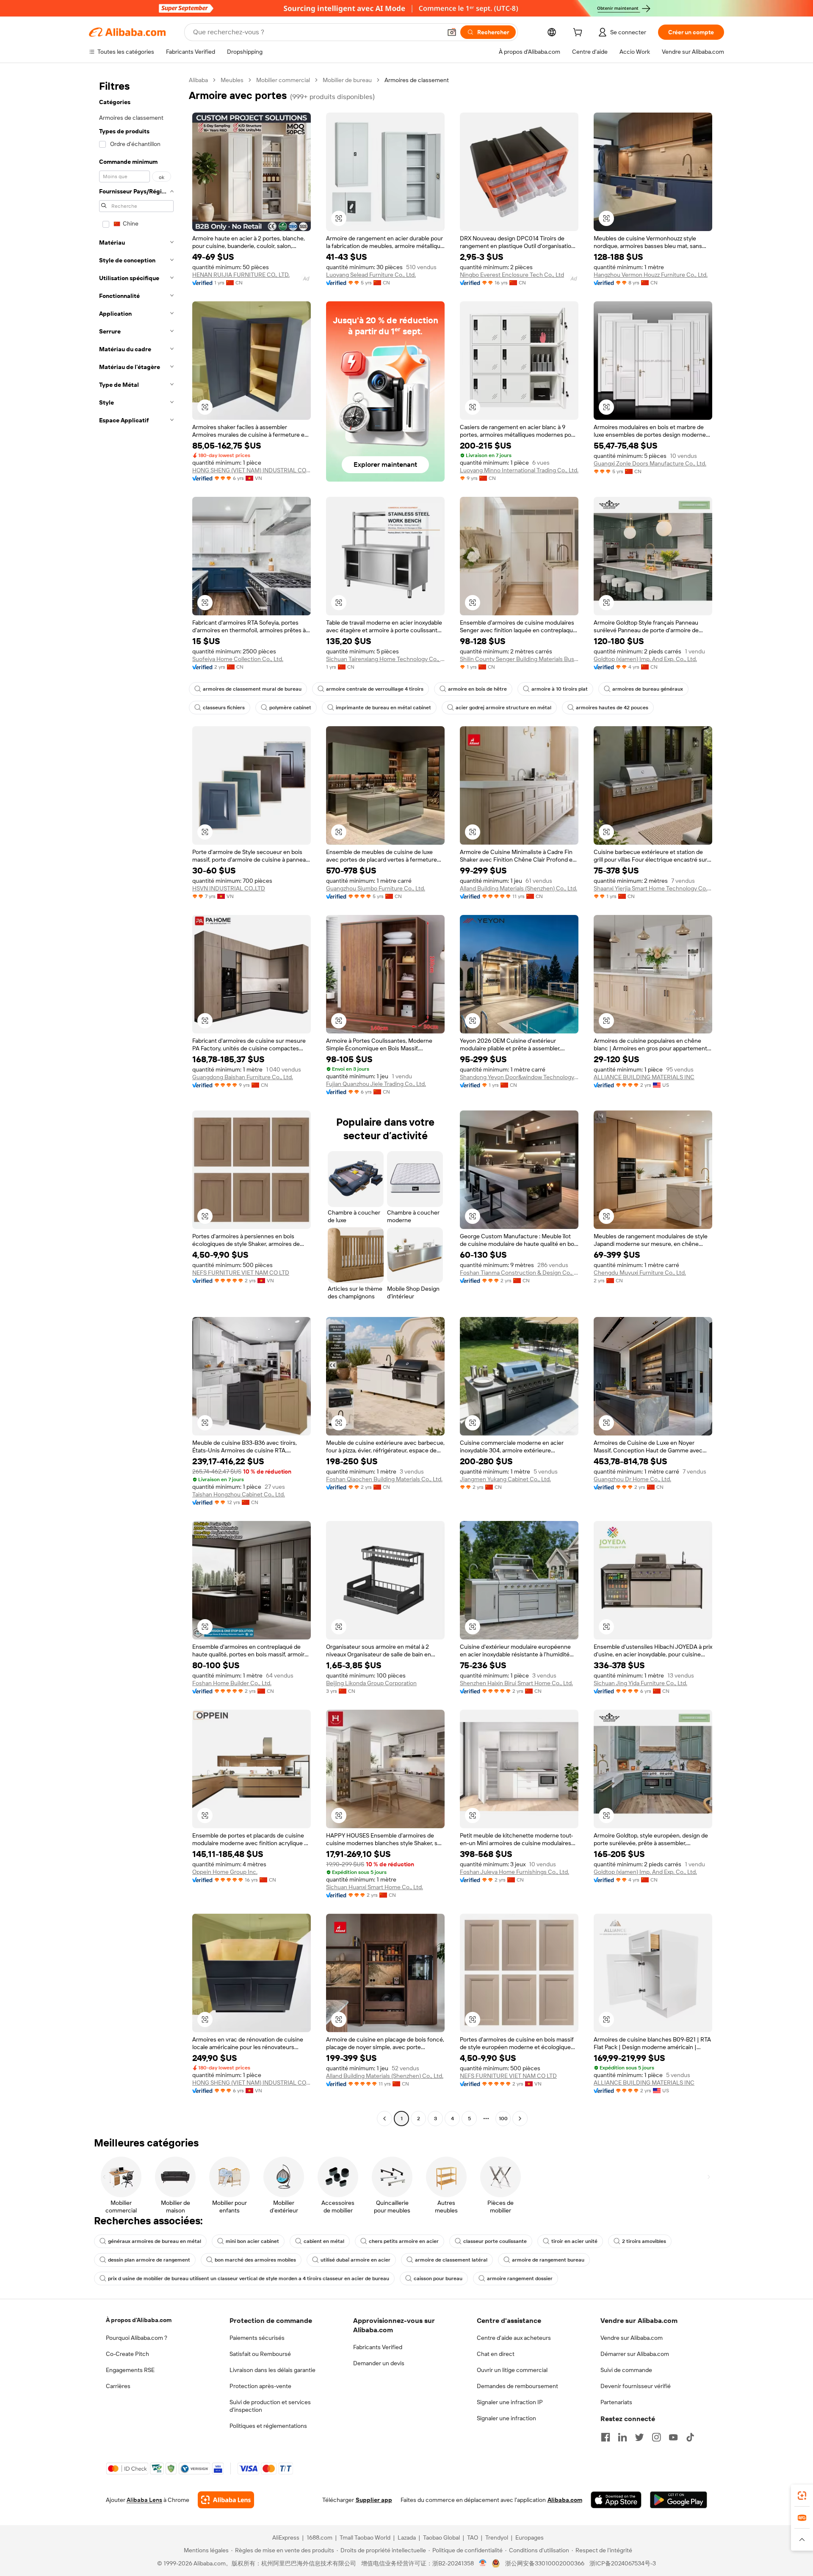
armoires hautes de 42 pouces (612, 708)
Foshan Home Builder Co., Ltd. (232, 1683)
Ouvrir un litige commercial (512, 2370)
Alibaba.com (565, 2500)
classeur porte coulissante (495, 2241)
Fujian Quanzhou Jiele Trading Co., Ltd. (376, 1084)
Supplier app (374, 2500)
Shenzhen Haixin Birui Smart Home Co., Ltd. (516, 1683)
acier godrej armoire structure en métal (503, 708)
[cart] (579, 33)
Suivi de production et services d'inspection (270, 2406)
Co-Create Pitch (127, 2354)
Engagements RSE (130, 2370)
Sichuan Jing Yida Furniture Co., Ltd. (640, 1683)
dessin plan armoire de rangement (149, 2260)
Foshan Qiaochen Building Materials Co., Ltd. (384, 1479)
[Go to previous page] (384, 2119)
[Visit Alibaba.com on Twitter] (639, 2437)
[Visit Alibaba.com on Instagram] (656, 2437)
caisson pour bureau (438, 2278)
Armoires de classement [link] (417, 80)
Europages (530, 2537)
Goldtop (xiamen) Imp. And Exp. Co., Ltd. (645, 659)
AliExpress (286, 2537)
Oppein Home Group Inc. (225, 1872)
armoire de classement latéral (451, 2260)
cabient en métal (324, 2241)
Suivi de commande (626, 2370)
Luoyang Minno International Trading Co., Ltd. (519, 470)
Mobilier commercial (283, 80)
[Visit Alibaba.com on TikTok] (690, 2437)
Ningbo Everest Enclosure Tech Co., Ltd (512, 275)
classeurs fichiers (224, 708)
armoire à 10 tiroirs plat (560, 689)
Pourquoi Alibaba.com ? (137, 2338)
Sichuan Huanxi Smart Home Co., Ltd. (375, 1887)
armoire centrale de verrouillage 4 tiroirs (375, 689)
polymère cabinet (290, 708)
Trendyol (497, 2537)
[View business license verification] (483, 2563)
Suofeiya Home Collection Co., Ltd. (238, 659)
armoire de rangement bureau (548, 2260)
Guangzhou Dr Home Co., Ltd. (632, 1479)
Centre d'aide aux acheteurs (514, 2338)
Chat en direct (496, 2354)
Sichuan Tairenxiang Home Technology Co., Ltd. (385, 659)
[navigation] (136, 1100)
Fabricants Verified (378, 2347)
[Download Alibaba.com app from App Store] (616, 2500)
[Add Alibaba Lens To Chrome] (226, 2500)
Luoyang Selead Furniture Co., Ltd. (371, 275)
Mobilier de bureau (347, 80)
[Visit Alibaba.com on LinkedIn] (622, 2437)
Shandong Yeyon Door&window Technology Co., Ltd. (519, 1077)
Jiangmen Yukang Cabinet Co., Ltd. (505, 1479)
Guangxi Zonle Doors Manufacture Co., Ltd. (650, 463)
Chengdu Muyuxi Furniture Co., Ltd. (640, 1273)
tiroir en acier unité (574, 2241)
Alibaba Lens (144, 2500)
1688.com (319, 2537)
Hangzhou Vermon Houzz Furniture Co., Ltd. (651, 275)
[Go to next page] (520, 2119)
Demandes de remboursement (517, 2386)
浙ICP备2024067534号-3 (623, 2563)
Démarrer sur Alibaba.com (635, 2354)
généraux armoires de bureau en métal (155, 2241)
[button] (452, 32)
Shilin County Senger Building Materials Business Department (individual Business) (519, 659)
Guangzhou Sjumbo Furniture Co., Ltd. (376, 888)
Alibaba (198, 80)
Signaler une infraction (506, 2418)
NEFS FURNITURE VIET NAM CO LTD (241, 1273)
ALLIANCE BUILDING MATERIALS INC (644, 1077)
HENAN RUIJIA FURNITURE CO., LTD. (241, 275)
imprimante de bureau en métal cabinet (383, 708)
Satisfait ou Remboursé (260, 2354)
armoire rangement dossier (520, 2278)
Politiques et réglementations (268, 2426)
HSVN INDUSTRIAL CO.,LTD (229, 888)
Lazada (407, 2537)
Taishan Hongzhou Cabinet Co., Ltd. (239, 1494)
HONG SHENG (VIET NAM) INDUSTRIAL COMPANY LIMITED (252, 470)
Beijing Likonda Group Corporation (371, 1683)
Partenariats (616, 2402)
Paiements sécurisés (257, 2338)
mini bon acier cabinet (252, 2241)
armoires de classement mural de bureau (252, 689)
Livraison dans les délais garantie (272, 2370)
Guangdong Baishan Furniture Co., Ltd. (243, 1077)
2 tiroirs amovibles (644, 2241)
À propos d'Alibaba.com (139, 2320)
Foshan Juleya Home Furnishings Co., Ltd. (514, 1872)
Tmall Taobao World (365, 2537)
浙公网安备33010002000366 (545, 2563)
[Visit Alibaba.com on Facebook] (606, 2437)
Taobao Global (441, 2537)
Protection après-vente (260, 2386)
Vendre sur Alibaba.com (632, 2338)
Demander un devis (379, 2363)
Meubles (232, 80)
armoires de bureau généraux (648, 689)
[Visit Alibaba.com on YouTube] (673, 2437)
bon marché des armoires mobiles (255, 2260)
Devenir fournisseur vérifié (636, 2386)
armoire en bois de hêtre (477, 689)
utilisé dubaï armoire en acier (355, 2260)
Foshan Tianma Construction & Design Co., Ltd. (519, 1273)
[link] (802, 2496)
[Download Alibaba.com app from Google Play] (679, 2500)
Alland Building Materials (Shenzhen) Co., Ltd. (518, 888)
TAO (473, 2537)
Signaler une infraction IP (510, 2402)
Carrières (118, 2386)
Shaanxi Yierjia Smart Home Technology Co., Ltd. (653, 888)
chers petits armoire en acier (404, 2241)
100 (503, 2119)
